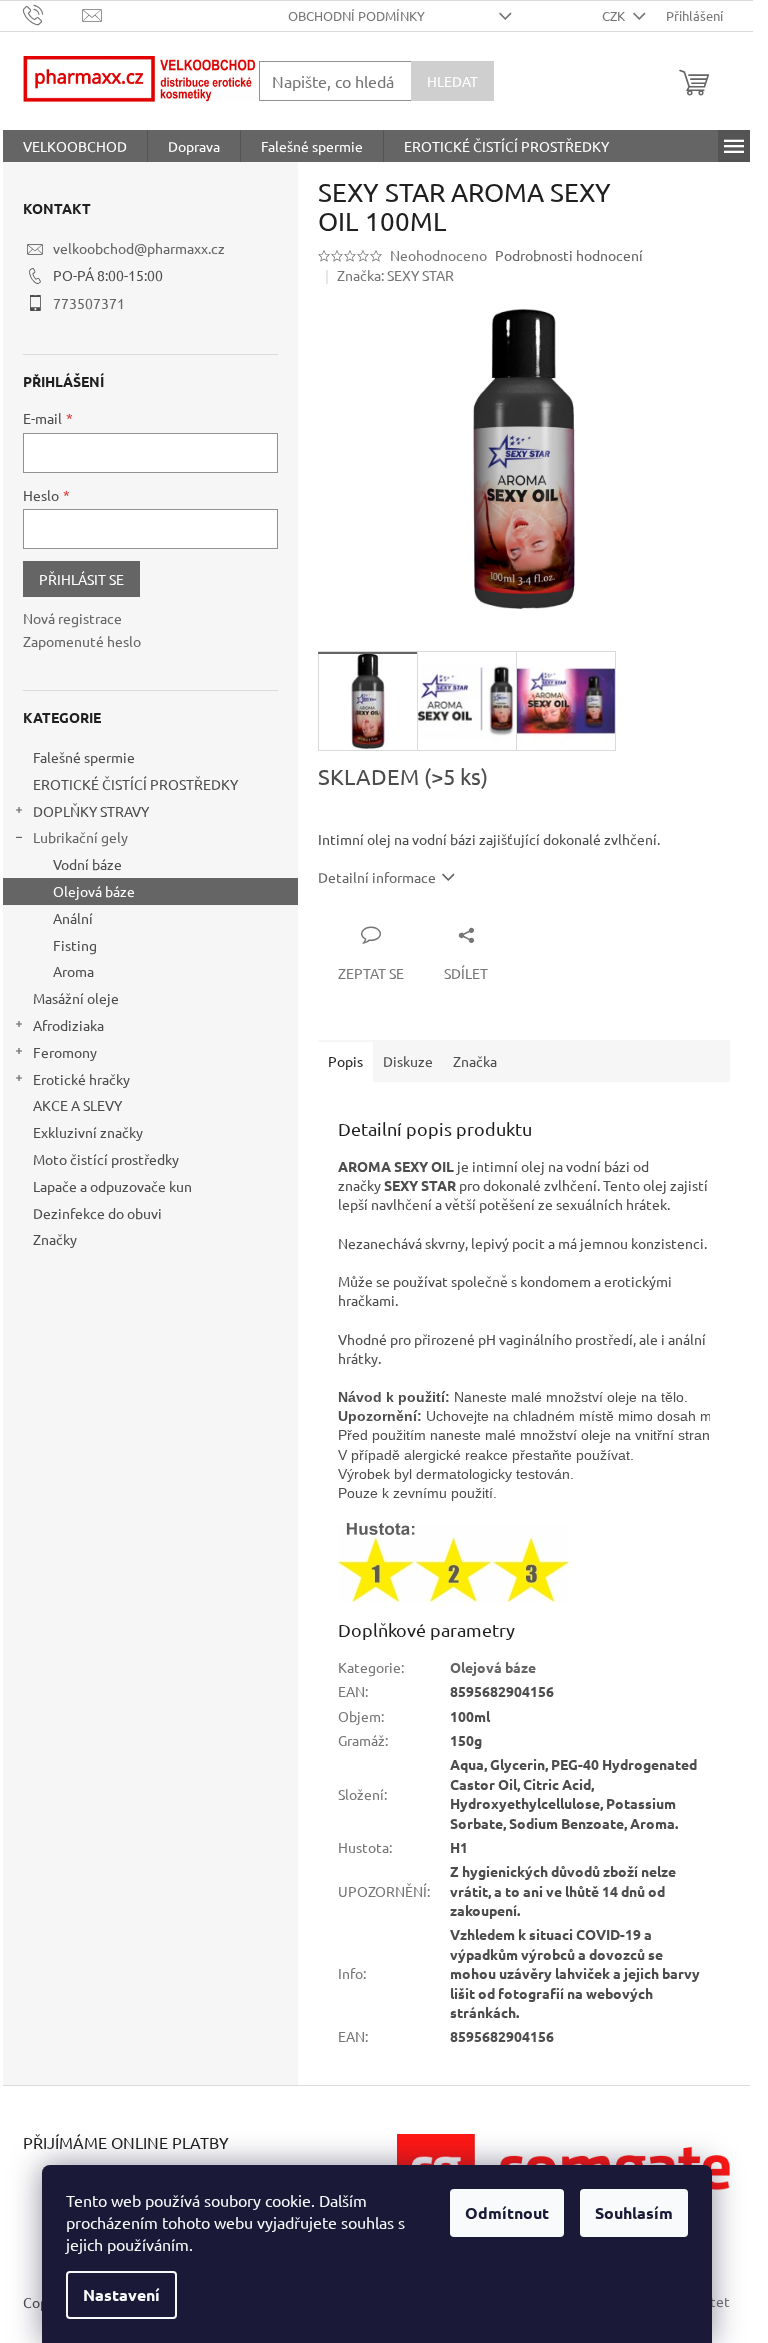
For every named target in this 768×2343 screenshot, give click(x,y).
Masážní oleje (76, 998)
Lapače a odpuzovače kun (112, 1186)
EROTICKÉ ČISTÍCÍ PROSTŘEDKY (135, 784)
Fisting (75, 945)
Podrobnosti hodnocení (569, 255)
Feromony (65, 1052)
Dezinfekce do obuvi (97, 1213)
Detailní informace (377, 877)
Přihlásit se (81, 579)
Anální (73, 918)
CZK (615, 15)
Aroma (73, 971)
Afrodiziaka (68, 1025)
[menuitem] (75, 146)
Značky (55, 1239)
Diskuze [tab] (408, 1061)
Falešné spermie (84, 757)
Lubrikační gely (80, 837)
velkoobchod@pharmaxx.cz (139, 248)
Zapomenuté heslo (82, 641)
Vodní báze (87, 864)
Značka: (395, 275)
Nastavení (121, 2294)
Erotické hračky (81, 1079)
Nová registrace (72, 618)
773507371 (89, 303)
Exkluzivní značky (88, 1132)
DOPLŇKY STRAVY (91, 811)
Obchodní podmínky (356, 15)
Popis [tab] (345, 1061)
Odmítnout (507, 2212)
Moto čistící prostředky (106, 1159)
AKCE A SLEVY (77, 1105)
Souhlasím (634, 2212)
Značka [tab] (475, 1061)
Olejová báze (94, 891)
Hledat (452, 81)
